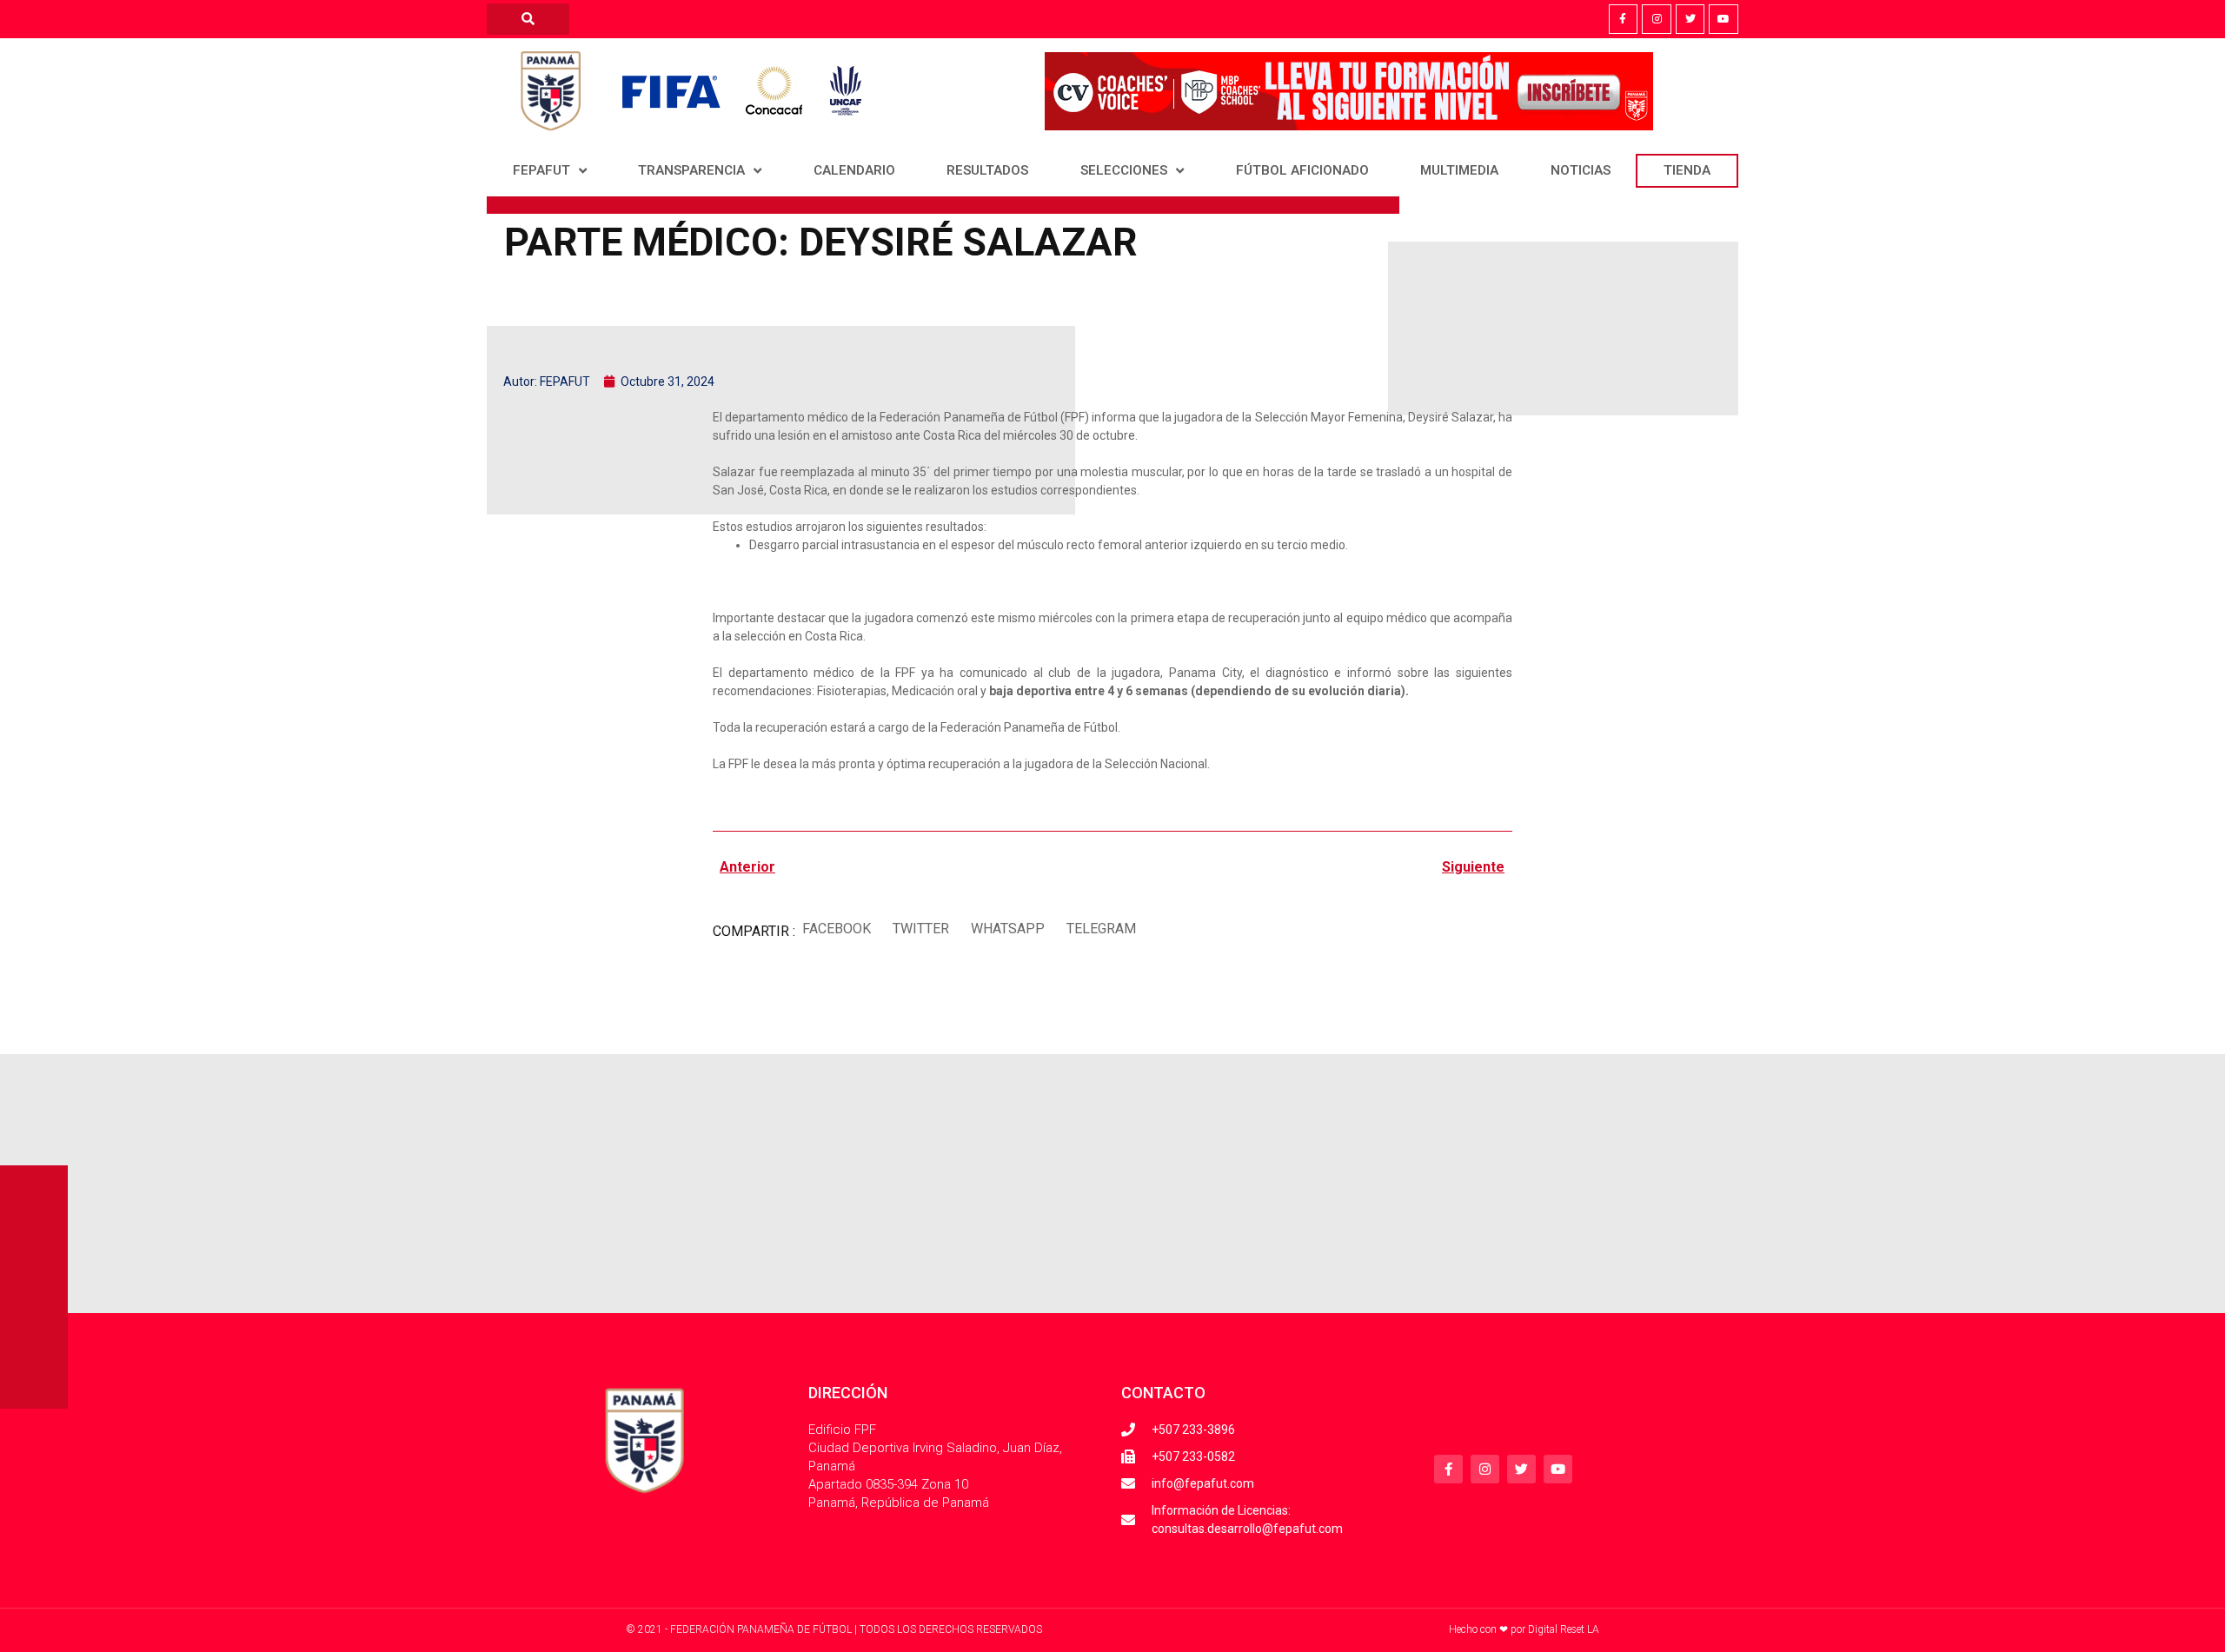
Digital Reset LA (1564, 1629)
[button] (836, 929)
